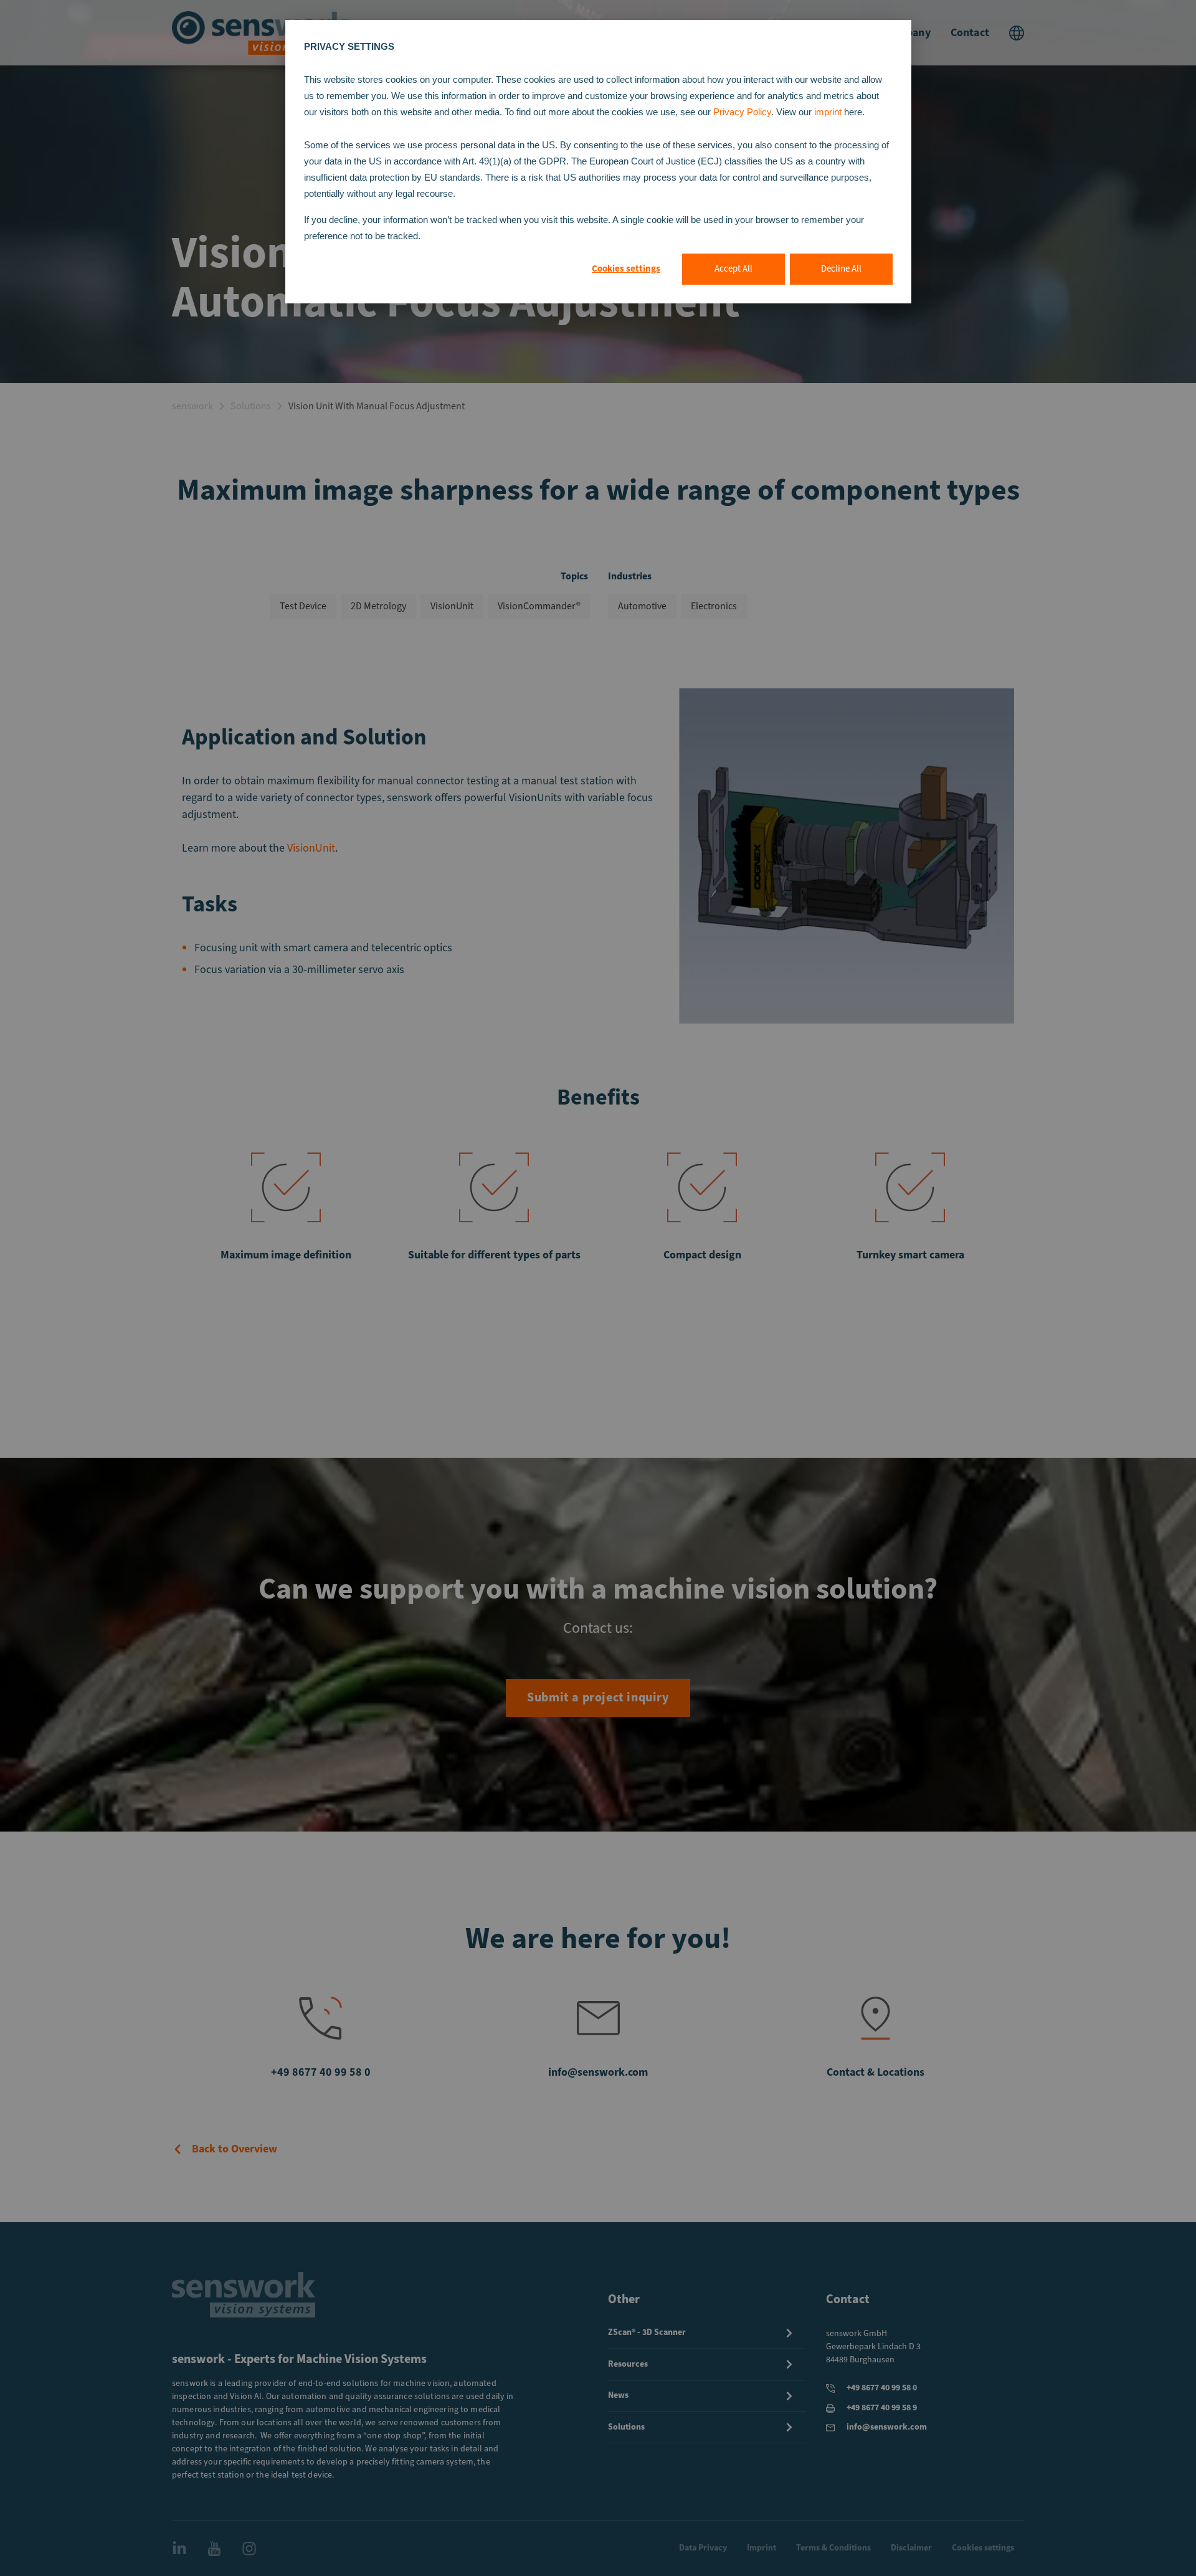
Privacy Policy (742, 112)
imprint (829, 112)
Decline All (841, 269)
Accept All (733, 269)
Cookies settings (626, 269)
